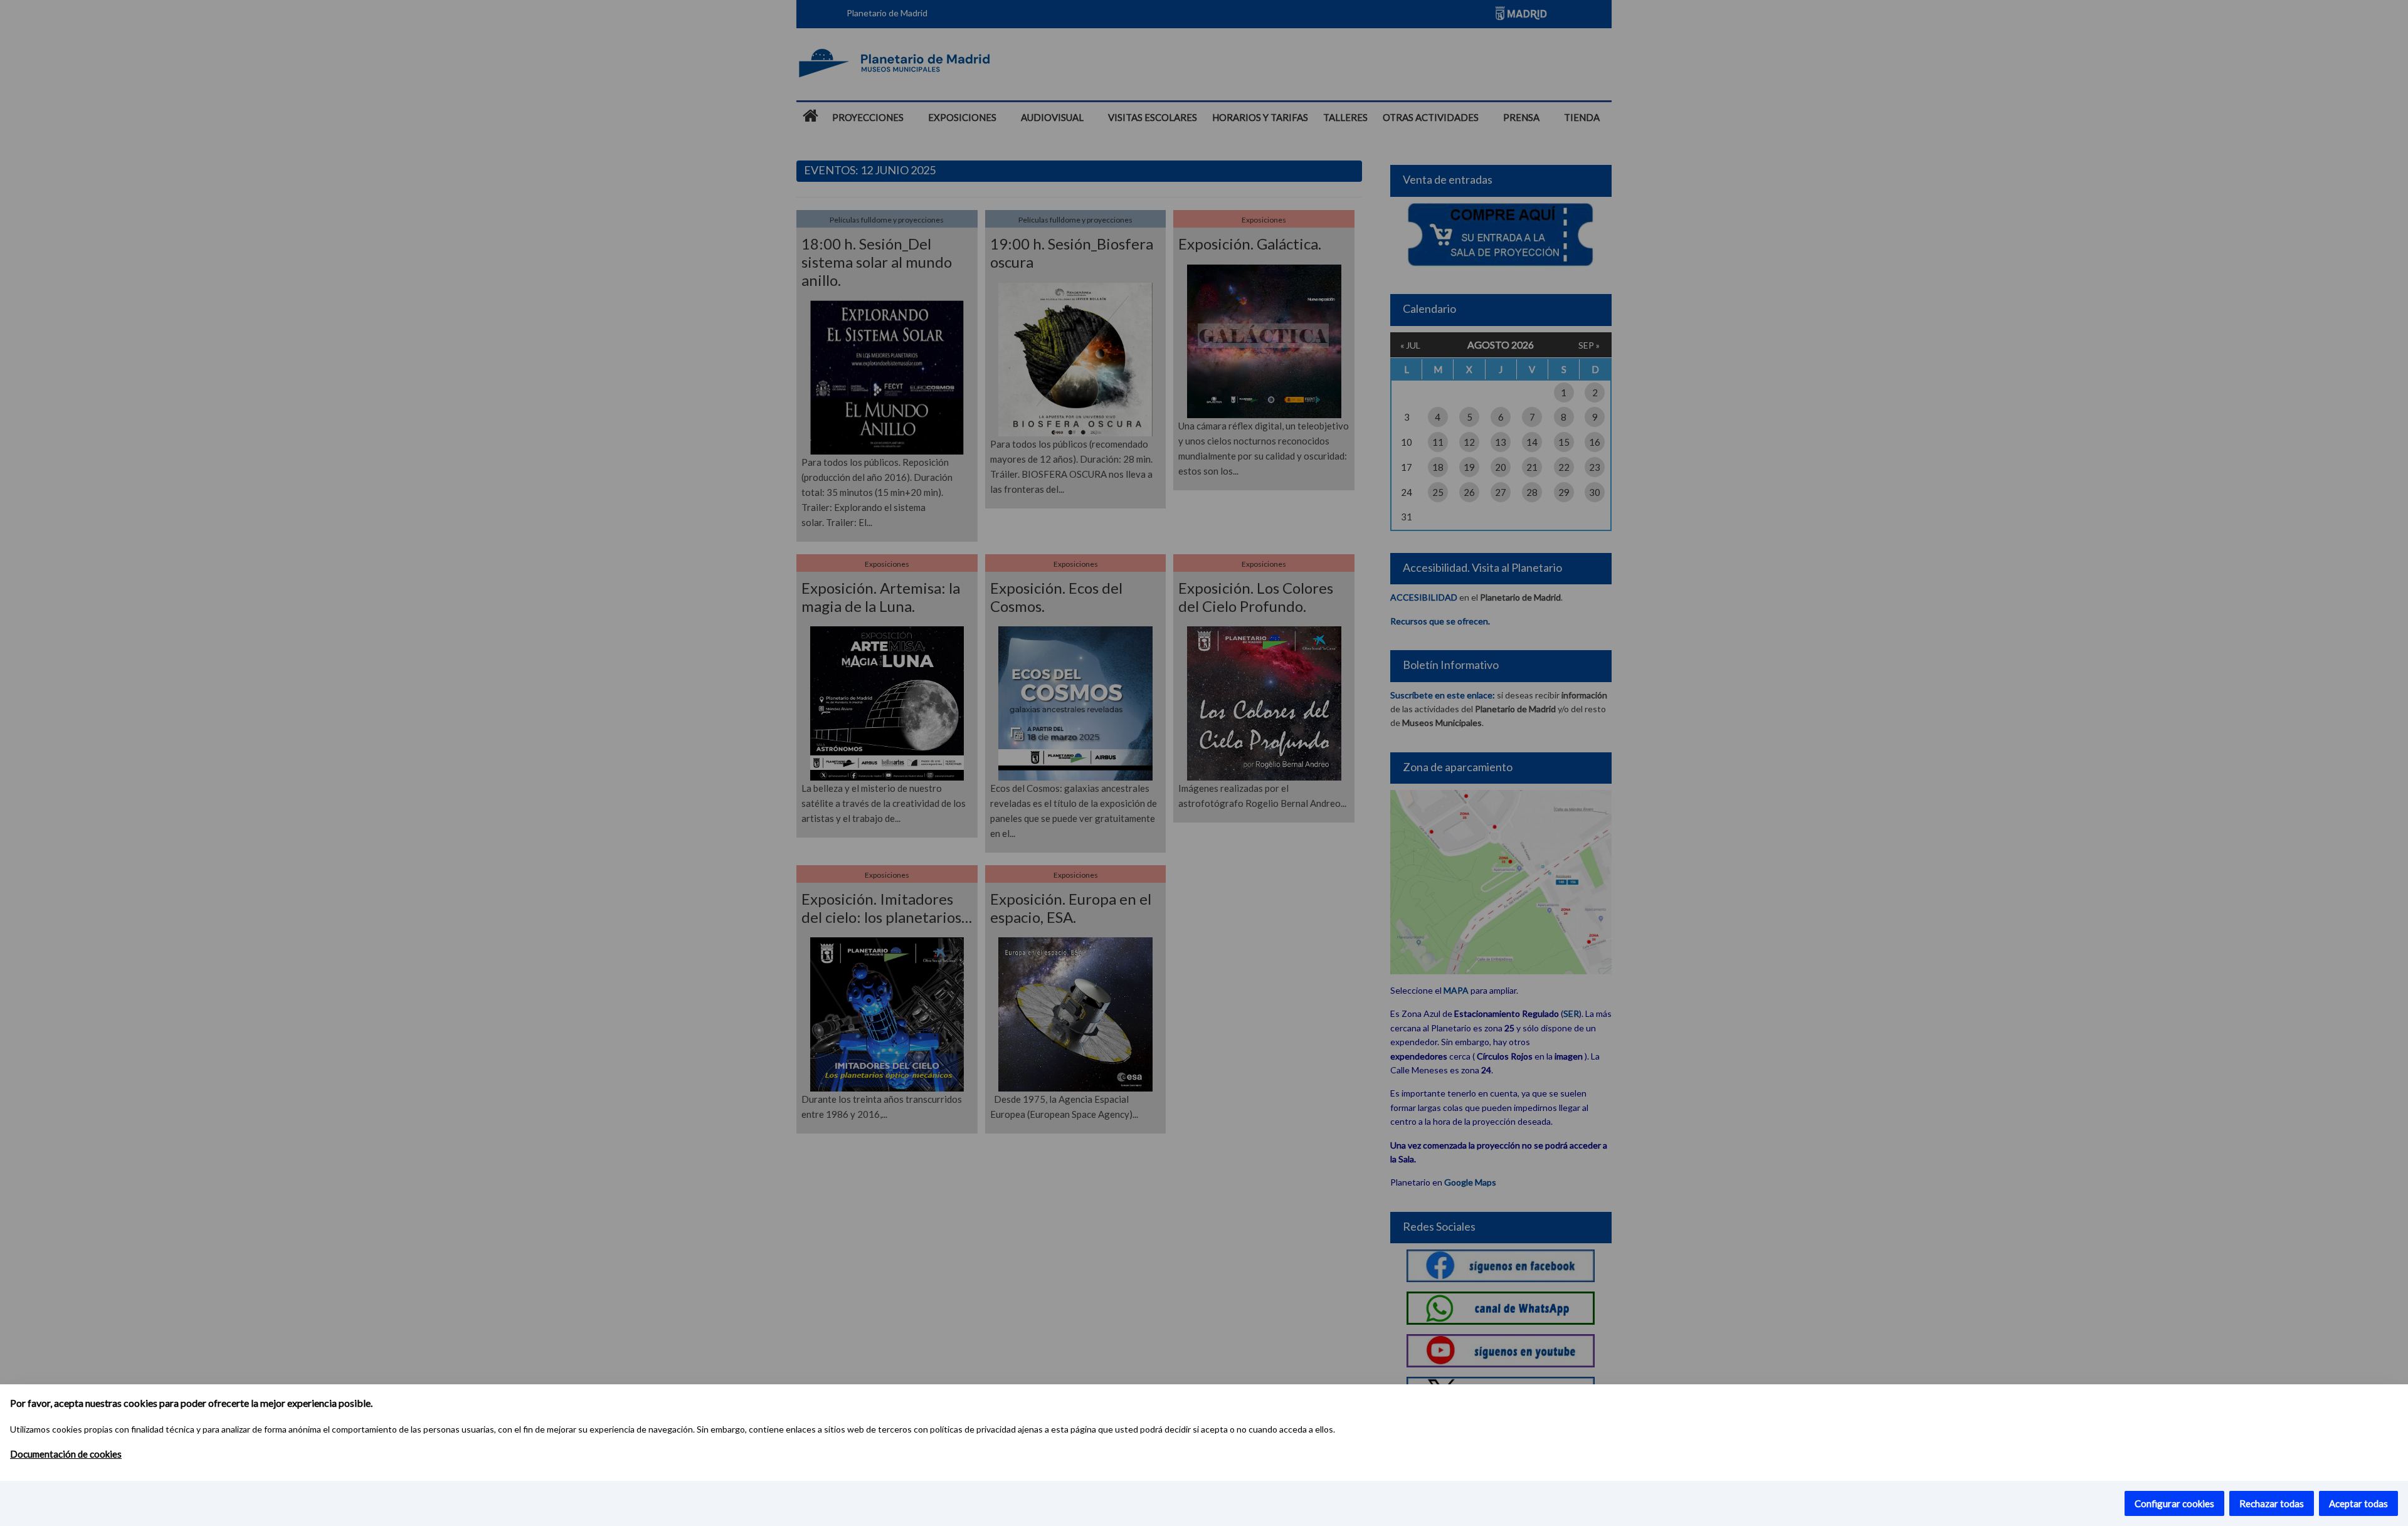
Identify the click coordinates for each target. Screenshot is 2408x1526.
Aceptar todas (2358, 1503)
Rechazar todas (2272, 1503)
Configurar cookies (2174, 1503)
